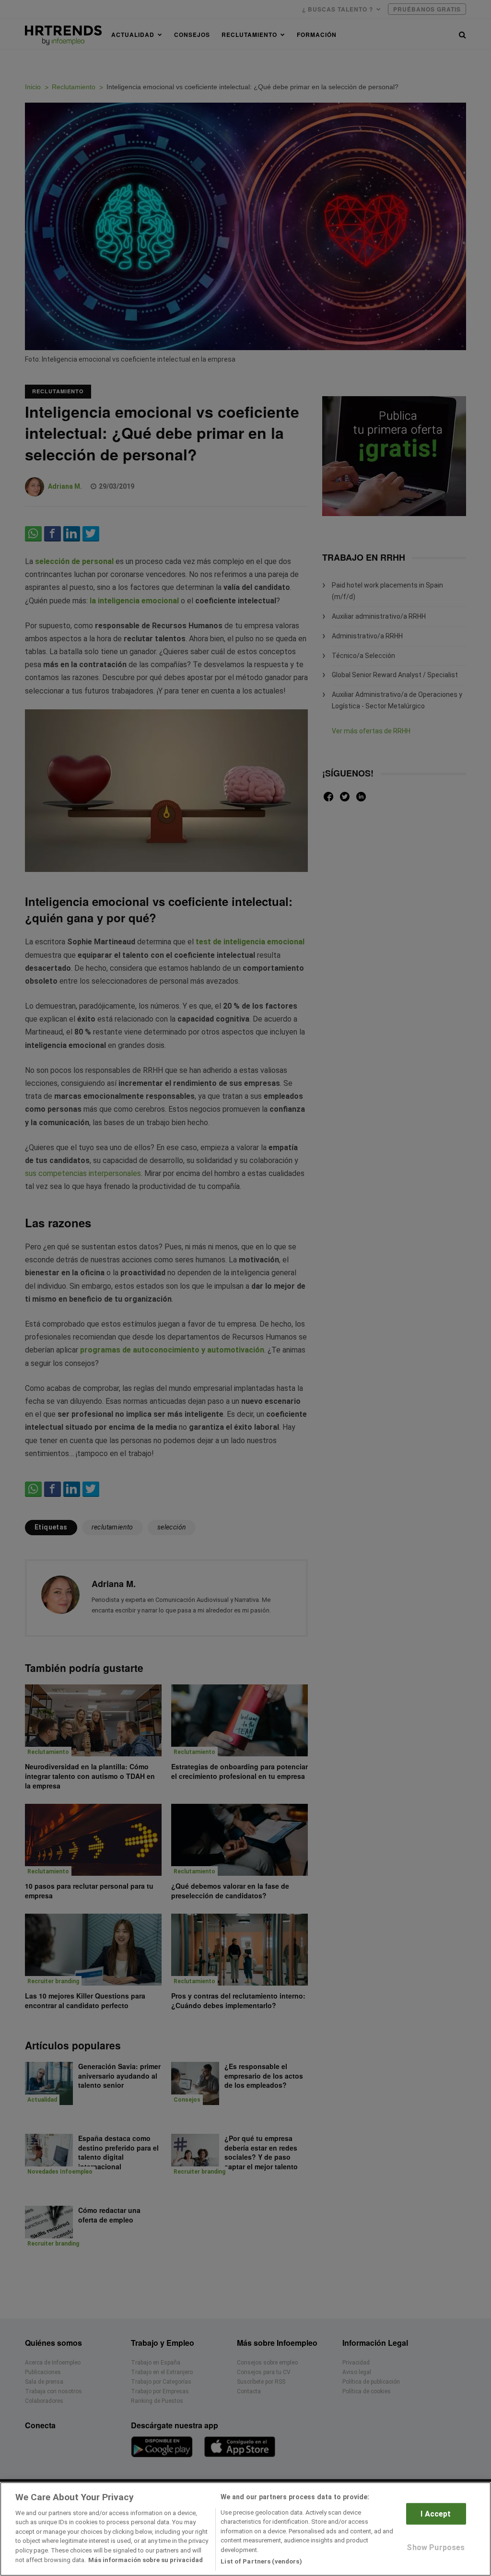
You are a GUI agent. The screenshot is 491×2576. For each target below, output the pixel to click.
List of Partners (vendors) (261, 2561)
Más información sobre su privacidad (146, 2560)
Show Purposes (436, 2547)
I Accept (436, 2514)
